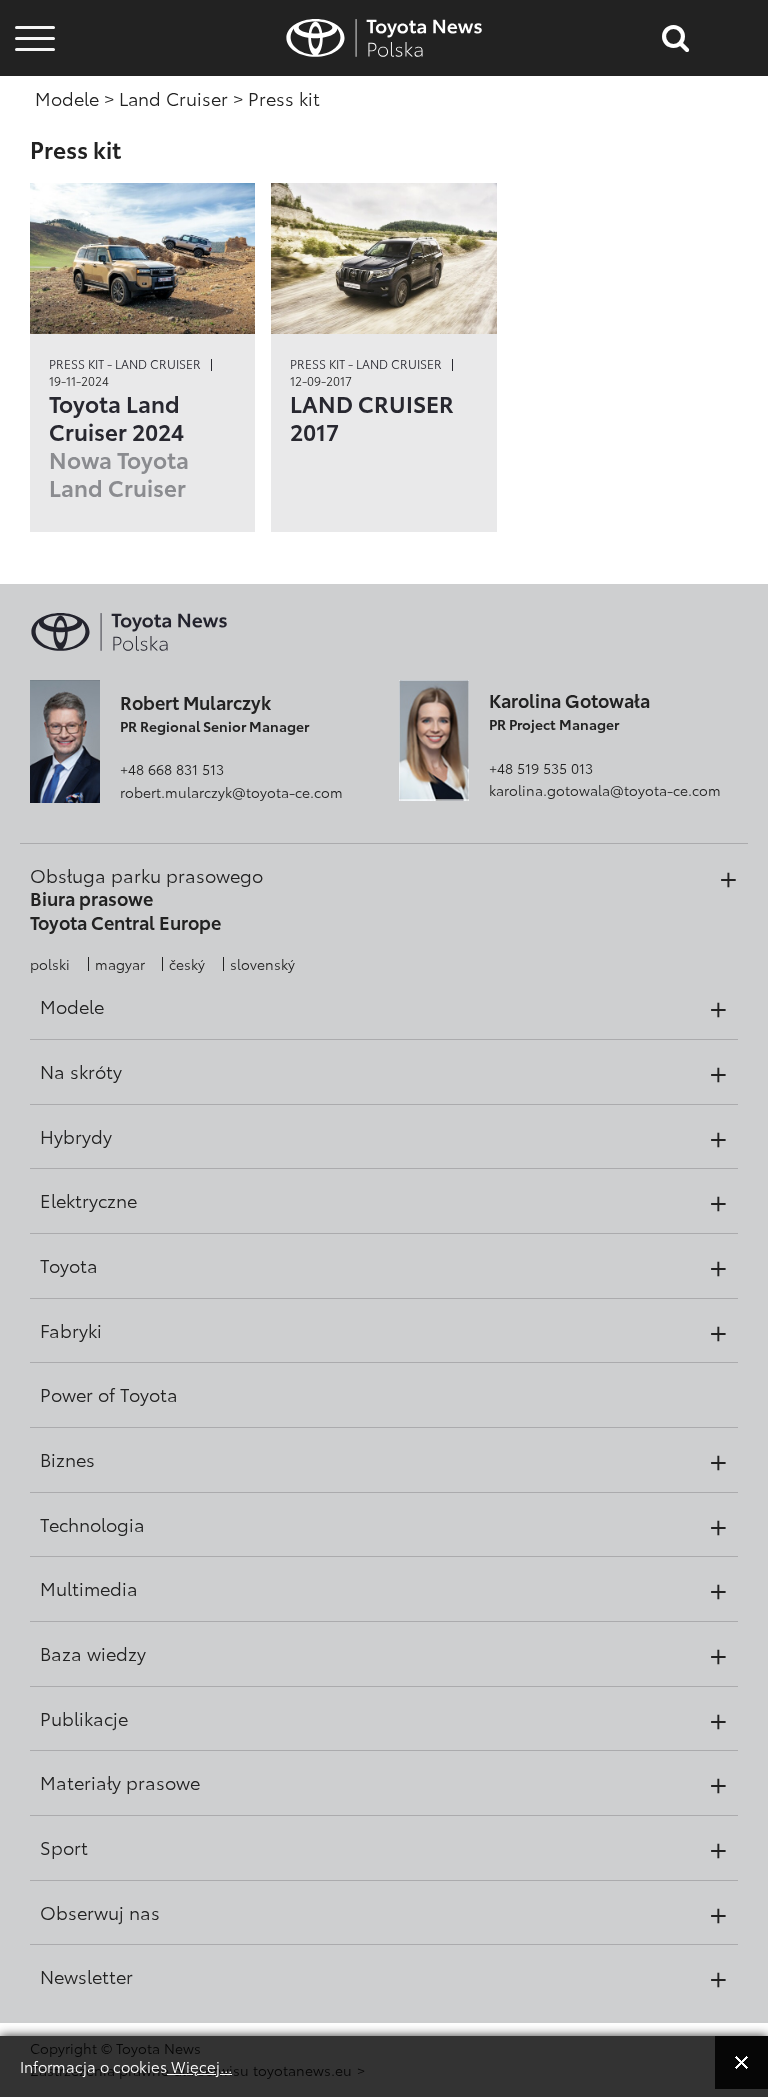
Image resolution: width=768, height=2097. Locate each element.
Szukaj (35, 159)
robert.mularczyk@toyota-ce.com (231, 792)
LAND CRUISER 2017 (372, 417)
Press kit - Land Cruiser (125, 364)
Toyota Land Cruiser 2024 (119, 445)
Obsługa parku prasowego (146, 875)
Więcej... (199, 2066)
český (187, 964)
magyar (120, 964)
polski (50, 964)
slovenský (262, 964)
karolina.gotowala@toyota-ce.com (605, 790)
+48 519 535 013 (541, 768)
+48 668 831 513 (172, 769)
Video (32, 105)
